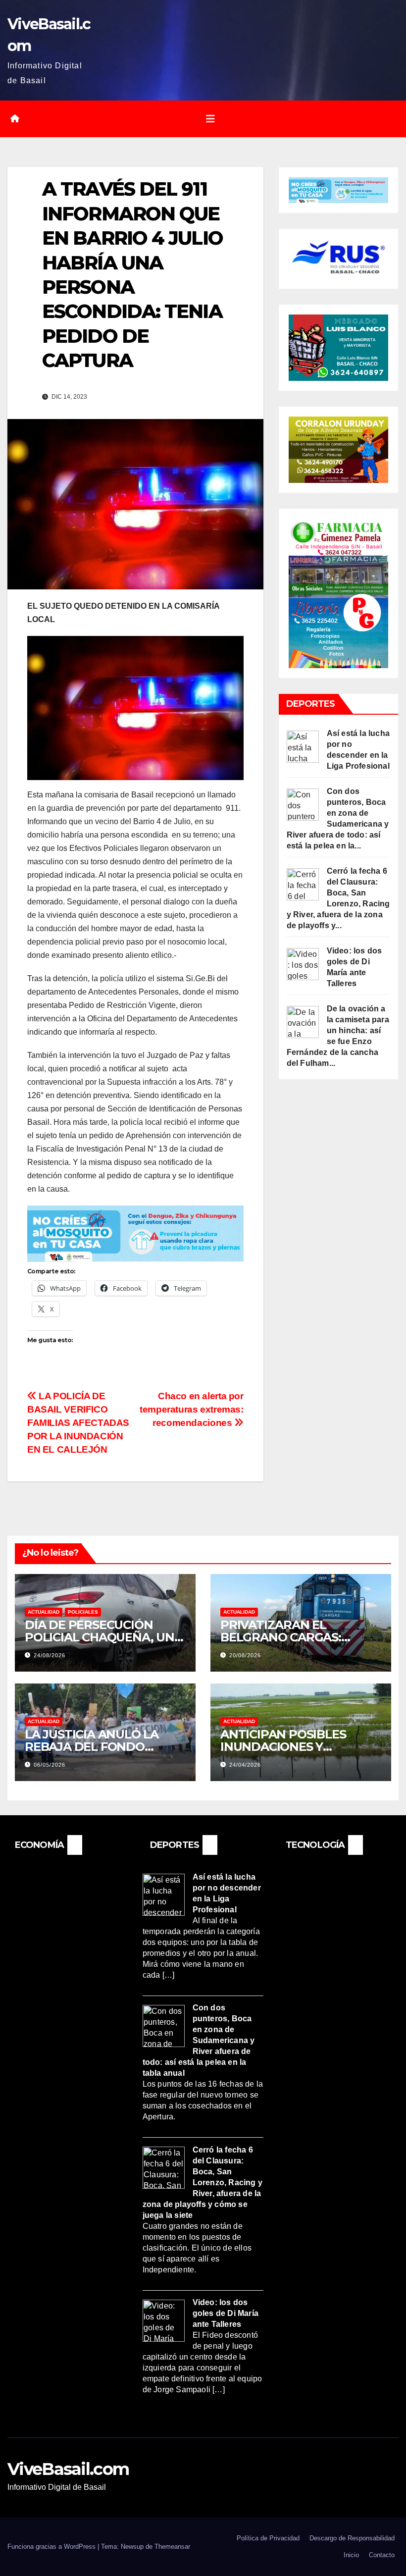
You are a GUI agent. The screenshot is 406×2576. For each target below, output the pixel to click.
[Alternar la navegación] (210, 119)
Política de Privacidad (268, 2538)
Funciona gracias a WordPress (52, 2547)
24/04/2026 (245, 1765)
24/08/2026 (50, 1655)
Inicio (351, 2555)
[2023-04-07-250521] (135, 1233)
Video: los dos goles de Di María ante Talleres (226, 2314)
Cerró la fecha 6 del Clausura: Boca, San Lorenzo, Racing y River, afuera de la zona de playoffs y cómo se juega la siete (203, 2182)
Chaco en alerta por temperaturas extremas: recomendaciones (192, 1409)
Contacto (382, 2555)
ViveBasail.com (68, 2469)
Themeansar (172, 2547)
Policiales (83, 1612)
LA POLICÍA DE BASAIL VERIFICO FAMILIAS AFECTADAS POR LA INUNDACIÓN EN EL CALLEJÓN (78, 1423)
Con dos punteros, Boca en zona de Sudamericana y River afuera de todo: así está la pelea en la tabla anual (199, 2040)
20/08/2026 (245, 1655)
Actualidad (44, 1612)
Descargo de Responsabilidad (352, 2538)
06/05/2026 (50, 1765)
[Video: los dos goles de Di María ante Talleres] (303, 964)
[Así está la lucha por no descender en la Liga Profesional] (303, 746)
